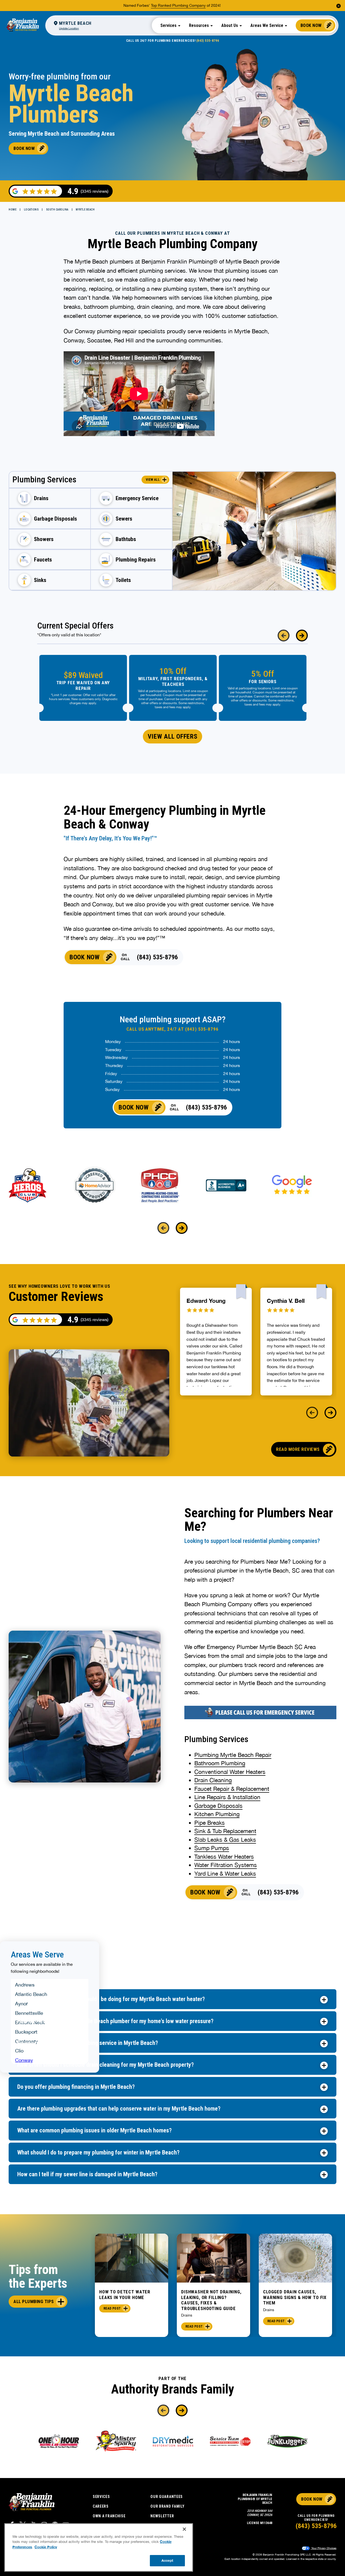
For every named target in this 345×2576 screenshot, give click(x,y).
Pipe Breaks (210, 1823)
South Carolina (57, 210)
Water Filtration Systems (226, 1865)
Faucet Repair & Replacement (232, 1789)
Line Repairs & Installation (227, 1797)
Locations (31, 210)
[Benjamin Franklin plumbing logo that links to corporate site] (23, 25)
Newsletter (162, 2516)
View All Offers (173, 736)
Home (13, 210)
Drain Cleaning (213, 1780)
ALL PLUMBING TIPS (34, 2301)
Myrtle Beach (85, 210)
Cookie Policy (46, 2547)
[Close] (184, 2529)
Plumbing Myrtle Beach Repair (233, 1755)
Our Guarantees (167, 2497)
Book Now (311, 25)
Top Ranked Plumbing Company (178, 5)
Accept (167, 2560)
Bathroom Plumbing (220, 1763)
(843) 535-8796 (208, 41)
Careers (101, 2506)
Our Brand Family (167, 2506)
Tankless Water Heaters (224, 1856)
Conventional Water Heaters (230, 1772)
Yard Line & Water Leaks (225, 1873)
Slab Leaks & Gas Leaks (225, 1840)
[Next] (302, 636)
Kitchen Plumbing (217, 1814)
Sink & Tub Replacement (225, 1831)
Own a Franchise (109, 2516)
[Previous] (284, 636)
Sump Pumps (212, 1848)
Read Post (112, 2308)
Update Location (69, 28)
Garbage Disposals (218, 1806)
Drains (187, 2315)
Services (101, 2497)
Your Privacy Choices (323, 2548)
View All (153, 480)
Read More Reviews (298, 1449)
